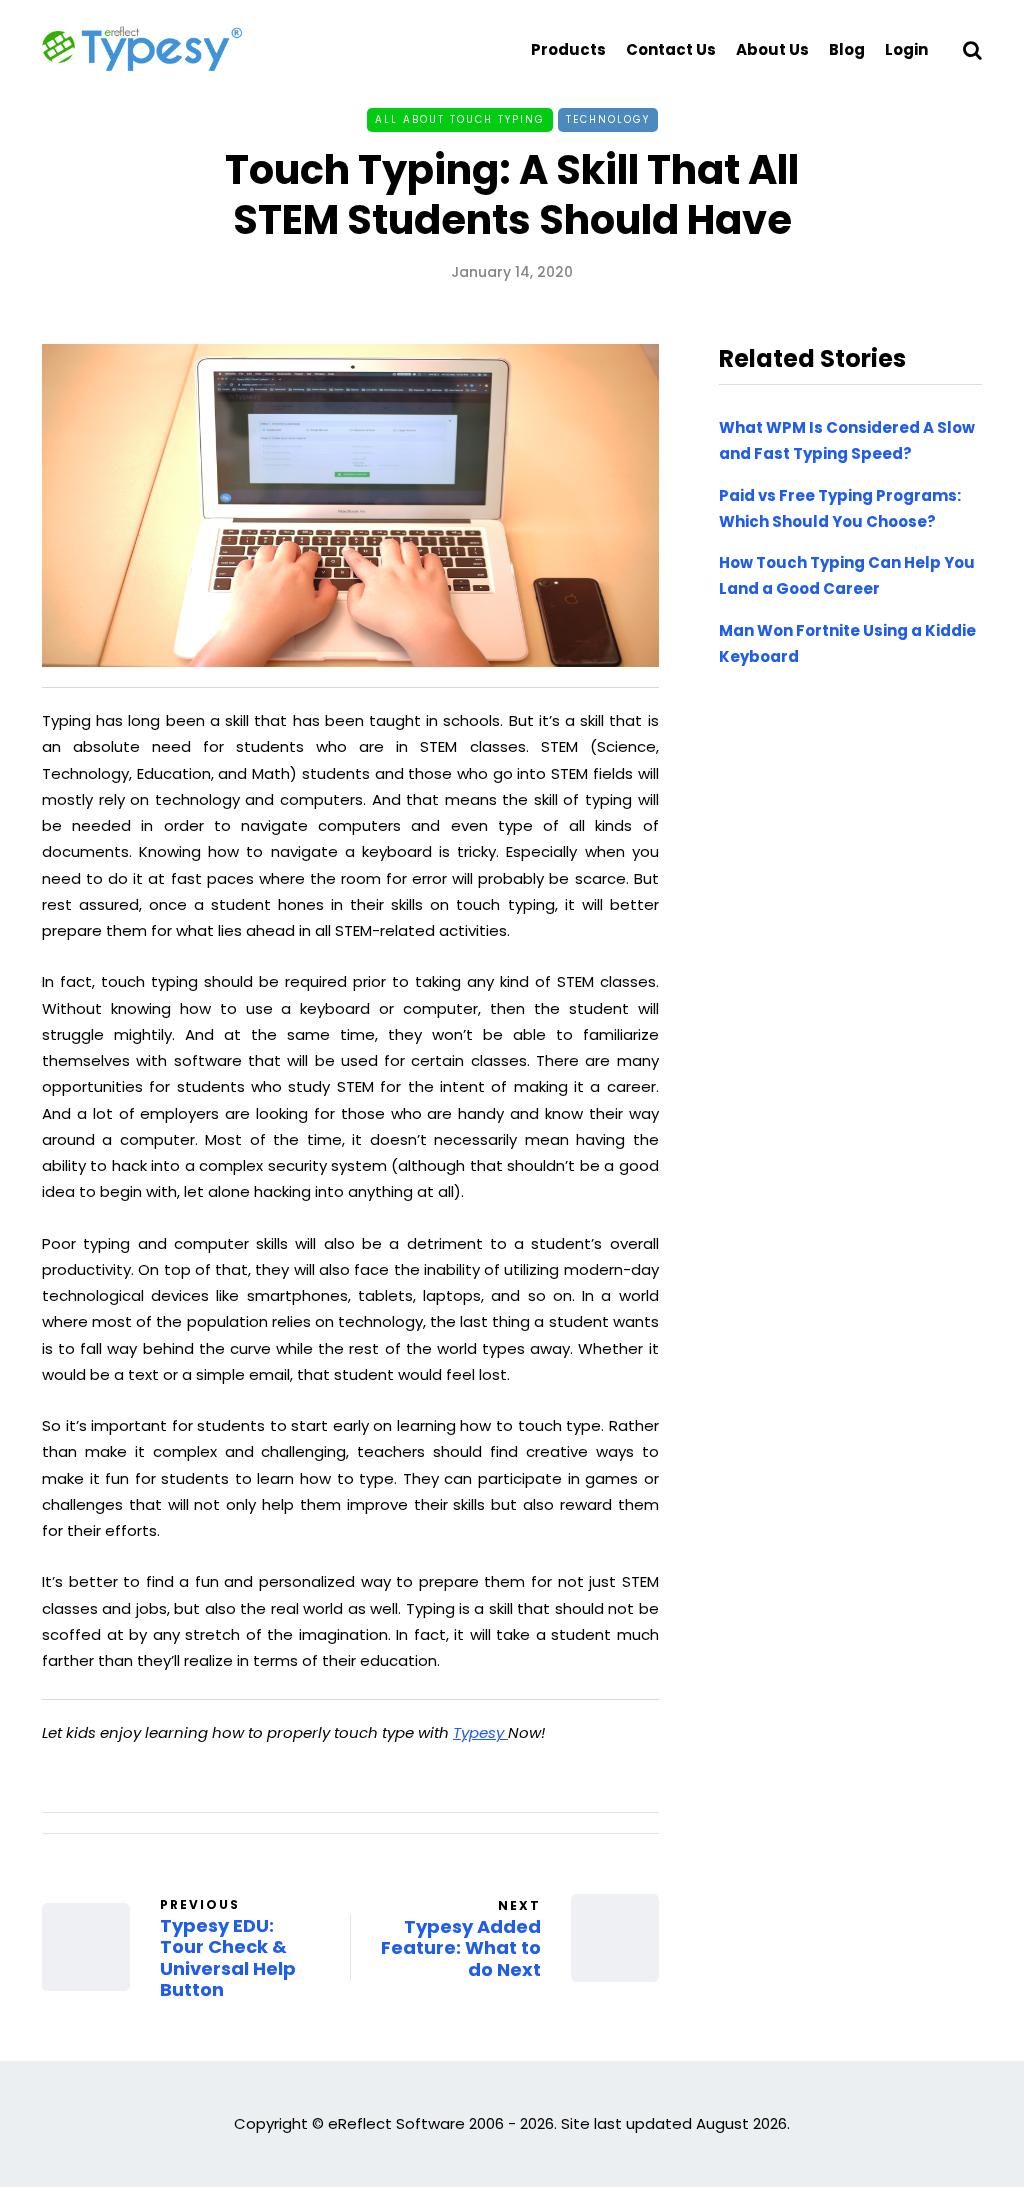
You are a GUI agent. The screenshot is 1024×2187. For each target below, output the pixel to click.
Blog (847, 49)
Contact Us (671, 49)
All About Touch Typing (460, 119)
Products (568, 49)
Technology (608, 119)
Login (906, 49)
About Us (772, 49)
